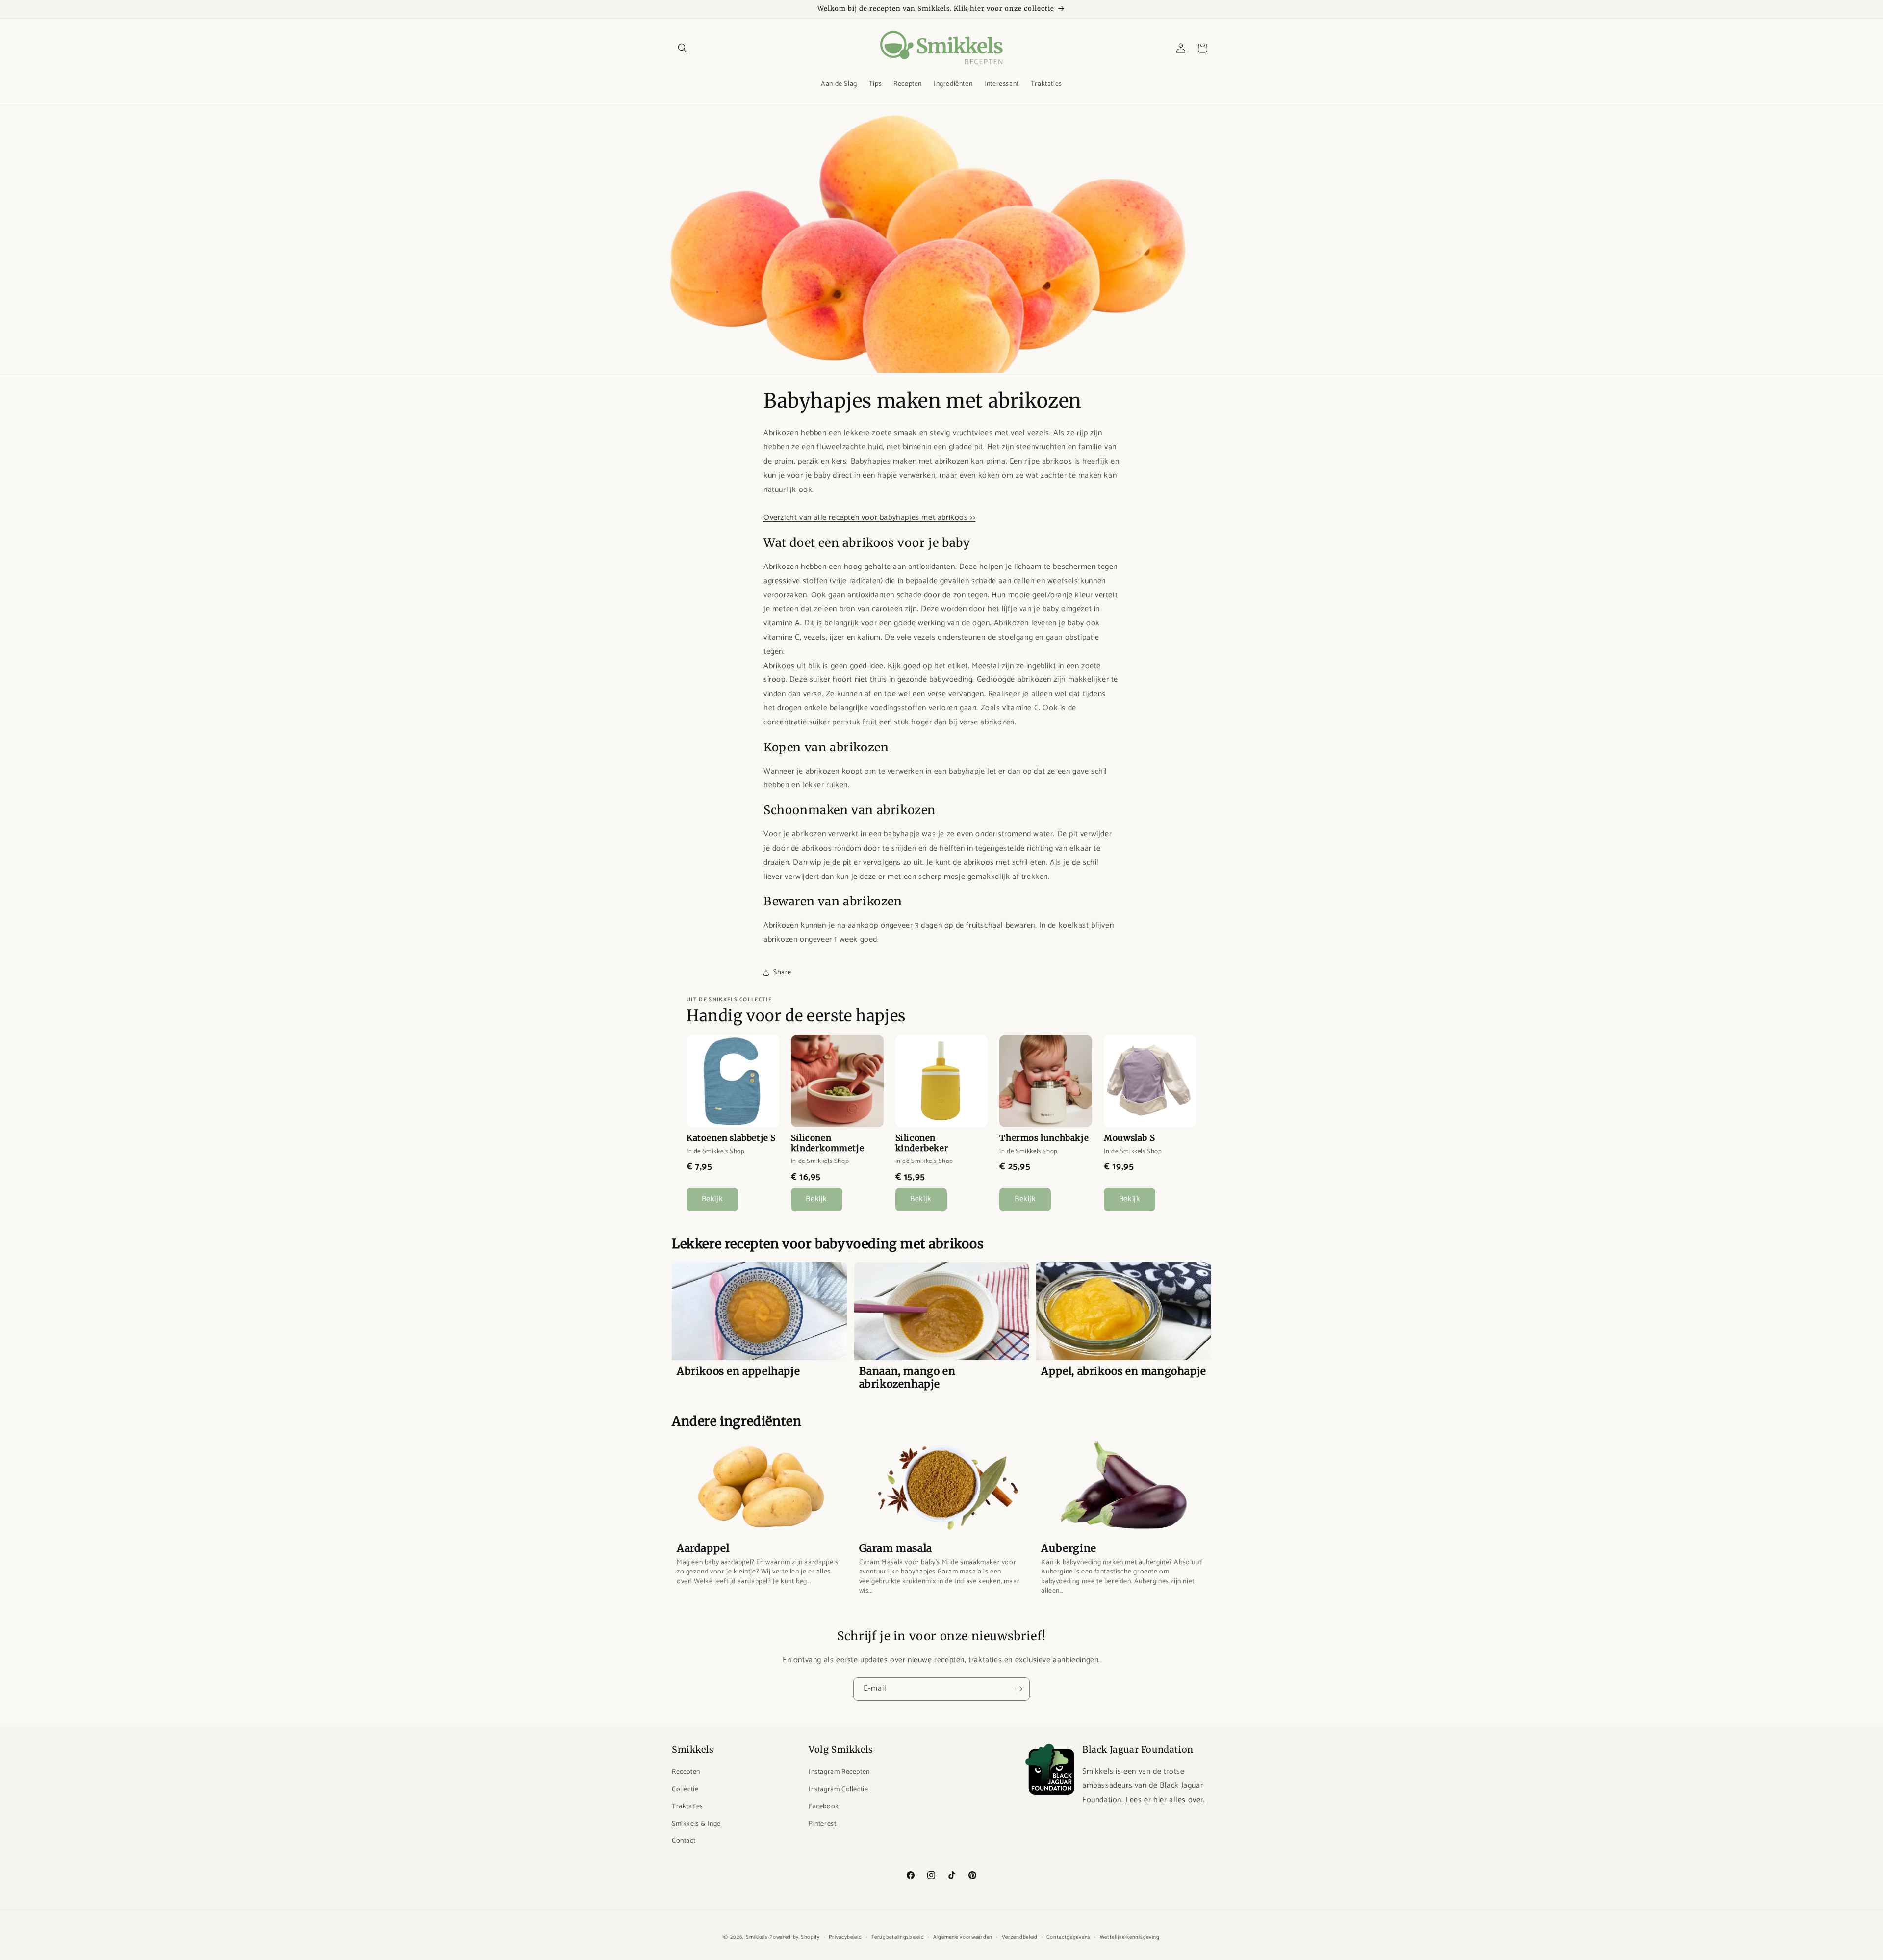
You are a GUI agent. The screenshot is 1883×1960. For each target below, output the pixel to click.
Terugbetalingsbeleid (897, 1937)
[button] (683, 48)
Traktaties (687, 1807)
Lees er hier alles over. (1165, 1800)
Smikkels (757, 1937)
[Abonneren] (1018, 1689)
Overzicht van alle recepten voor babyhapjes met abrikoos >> (869, 518)
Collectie (685, 1790)
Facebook (824, 1807)
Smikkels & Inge (696, 1824)
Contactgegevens (1069, 1937)
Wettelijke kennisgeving (1130, 1937)
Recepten (686, 1772)
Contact (684, 1841)
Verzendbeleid (1020, 1937)
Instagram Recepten (839, 1772)
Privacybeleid (845, 1937)
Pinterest (822, 1824)
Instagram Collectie (838, 1790)
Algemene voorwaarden (963, 1937)
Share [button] (782, 972)
